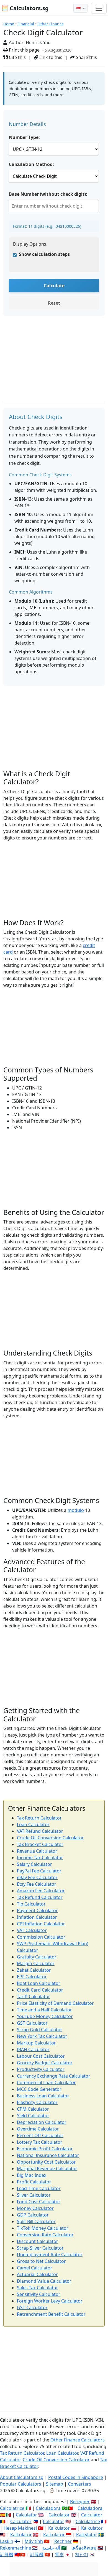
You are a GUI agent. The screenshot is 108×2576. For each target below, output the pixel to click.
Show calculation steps (44, 254)
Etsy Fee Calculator (37, 1884)
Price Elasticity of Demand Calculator (55, 2003)
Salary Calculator (34, 1864)
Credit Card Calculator (40, 1990)
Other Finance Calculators (78, 2440)
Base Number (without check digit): (48, 194)
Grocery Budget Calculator (45, 2063)
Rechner (63, 2541)
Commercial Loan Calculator (46, 2083)
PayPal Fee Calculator (39, 1871)
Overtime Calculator (38, 2129)
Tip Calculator (31, 1904)
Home (9, 24)
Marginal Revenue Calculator (47, 2169)
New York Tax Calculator (42, 2036)
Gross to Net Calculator (41, 2261)
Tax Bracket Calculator (40, 1844)
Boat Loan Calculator (39, 1983)
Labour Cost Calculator (41, 2056)
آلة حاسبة (51, 2548)
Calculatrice (88, 2521)
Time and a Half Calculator (44, 2010)
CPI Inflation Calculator (41, 1924)
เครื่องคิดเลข (84, 2548)
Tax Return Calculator (39, 1818)
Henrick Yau (38, 42)
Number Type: (24, 137)
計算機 (7, 2554)
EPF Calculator (32, 1977)
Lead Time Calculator (39, 2188)
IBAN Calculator (33, 2049)
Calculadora (48, 2508)
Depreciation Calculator (42, 2122)
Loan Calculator (33, 1824)
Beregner (80, 2502)
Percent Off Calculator (40, 2135)
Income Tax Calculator (40, 1858)
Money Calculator (35, 2208)
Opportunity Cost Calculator (46, 2162)
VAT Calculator (32, 1930)
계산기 (82, 2554)
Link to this (50, 57)
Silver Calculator (34, 2195)
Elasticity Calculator (37, 2102)
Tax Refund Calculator (40, 1897)
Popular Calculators (21, 2484)
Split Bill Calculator (36, 2221)
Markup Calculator (36, 2043)
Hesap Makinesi (20, 2528)
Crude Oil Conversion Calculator (50, 1838)
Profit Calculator (34, 2182)
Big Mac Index (32, 2175)
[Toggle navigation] (99, 8)
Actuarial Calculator (37, 2274)
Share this (86, 57)
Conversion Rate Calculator (45, 2235)
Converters (79, 2484)
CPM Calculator (33, 2109)
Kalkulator (59, 2528)
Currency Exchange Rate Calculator (54, 2076)
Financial (26, 24)
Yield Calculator (33, 2116)
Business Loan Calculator (43, 2096)
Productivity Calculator (41, 2069)
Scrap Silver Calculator (40, 2248)
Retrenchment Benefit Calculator (51, 2314)
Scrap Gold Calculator (40, 2030)
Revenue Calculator (37, 1851)
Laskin (7, 2541)
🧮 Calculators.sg (25, 8)
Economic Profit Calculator (45, 2149)
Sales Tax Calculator (38, 2288)
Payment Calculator (37, 1910)
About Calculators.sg (22, 2477)
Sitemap (55, 2484)
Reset (54, 303)
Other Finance (51, 24)
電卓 (59, 2554)
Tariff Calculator (34, 1997)
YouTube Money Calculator (45, 2016)
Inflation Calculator (37, 1917)
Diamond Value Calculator (44, 2281)
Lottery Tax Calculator (40, 2142)
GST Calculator (32, 2023)
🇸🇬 (79, 8)
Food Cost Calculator (39, 2202)
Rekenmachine (16, 2548)
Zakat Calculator (34, 1970)
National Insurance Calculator (48, 2155)
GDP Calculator (33, 2215)
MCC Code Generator (39, 2089)
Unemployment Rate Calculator (50, 2255)
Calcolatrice (12, 2508)
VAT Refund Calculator (40, 1831)
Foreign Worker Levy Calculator (50, 2301)
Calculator (26, 2515)
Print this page (24, 50)
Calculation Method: (31, 164)
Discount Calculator (38, 2241)
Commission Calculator (41, 1937)
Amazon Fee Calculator (41, 1891)
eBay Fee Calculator (37, 1877)
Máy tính (34, 2541)
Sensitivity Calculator (39, 2294)
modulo (76, 1510)
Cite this (17, 57)
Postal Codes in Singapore (76, 2477)
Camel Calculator (35, 2268)
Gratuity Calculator (37, 1957)
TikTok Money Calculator (43, 2228)
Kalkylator (87, 2535)
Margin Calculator (36, 1963)
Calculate (54, 286)
